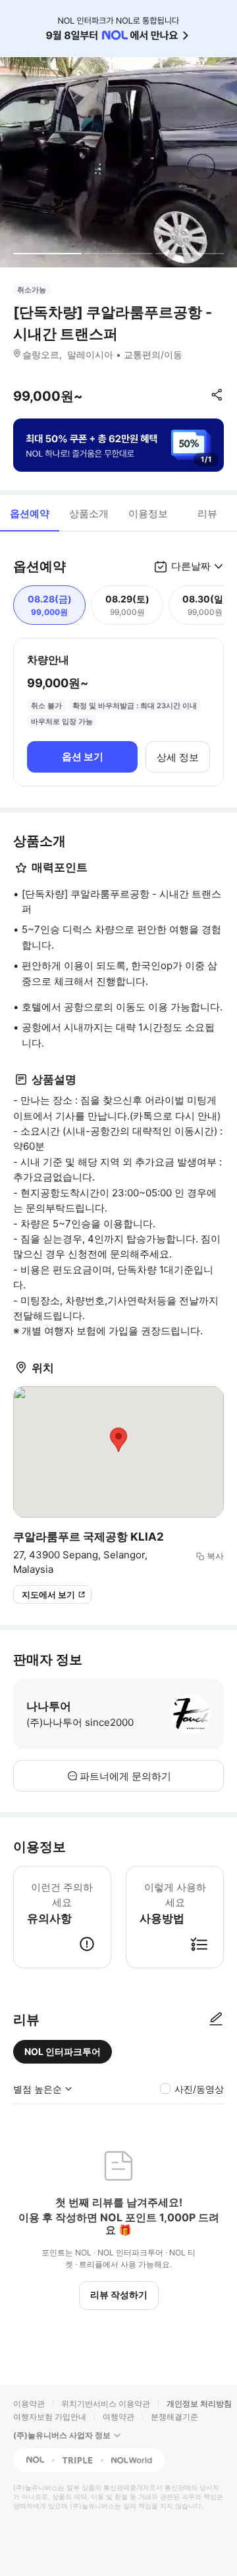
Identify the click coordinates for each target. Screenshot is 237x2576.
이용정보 (148, 513)
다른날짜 (191, 566)
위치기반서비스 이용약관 (106, 2404)
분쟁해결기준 (174, 2417)
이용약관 (29, 2404)
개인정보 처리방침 (199, 2404)
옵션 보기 (83, 757)
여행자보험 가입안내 (50, 2417)
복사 (215, 1556)
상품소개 (89, 513)
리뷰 (207, 513)
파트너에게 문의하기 (125, 1776)
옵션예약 (30, 513)
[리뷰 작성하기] (216, 2020)
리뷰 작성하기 (119, 2294)
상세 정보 (178, 757)
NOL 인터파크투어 (63, 2051)
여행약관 (118, 2417)
